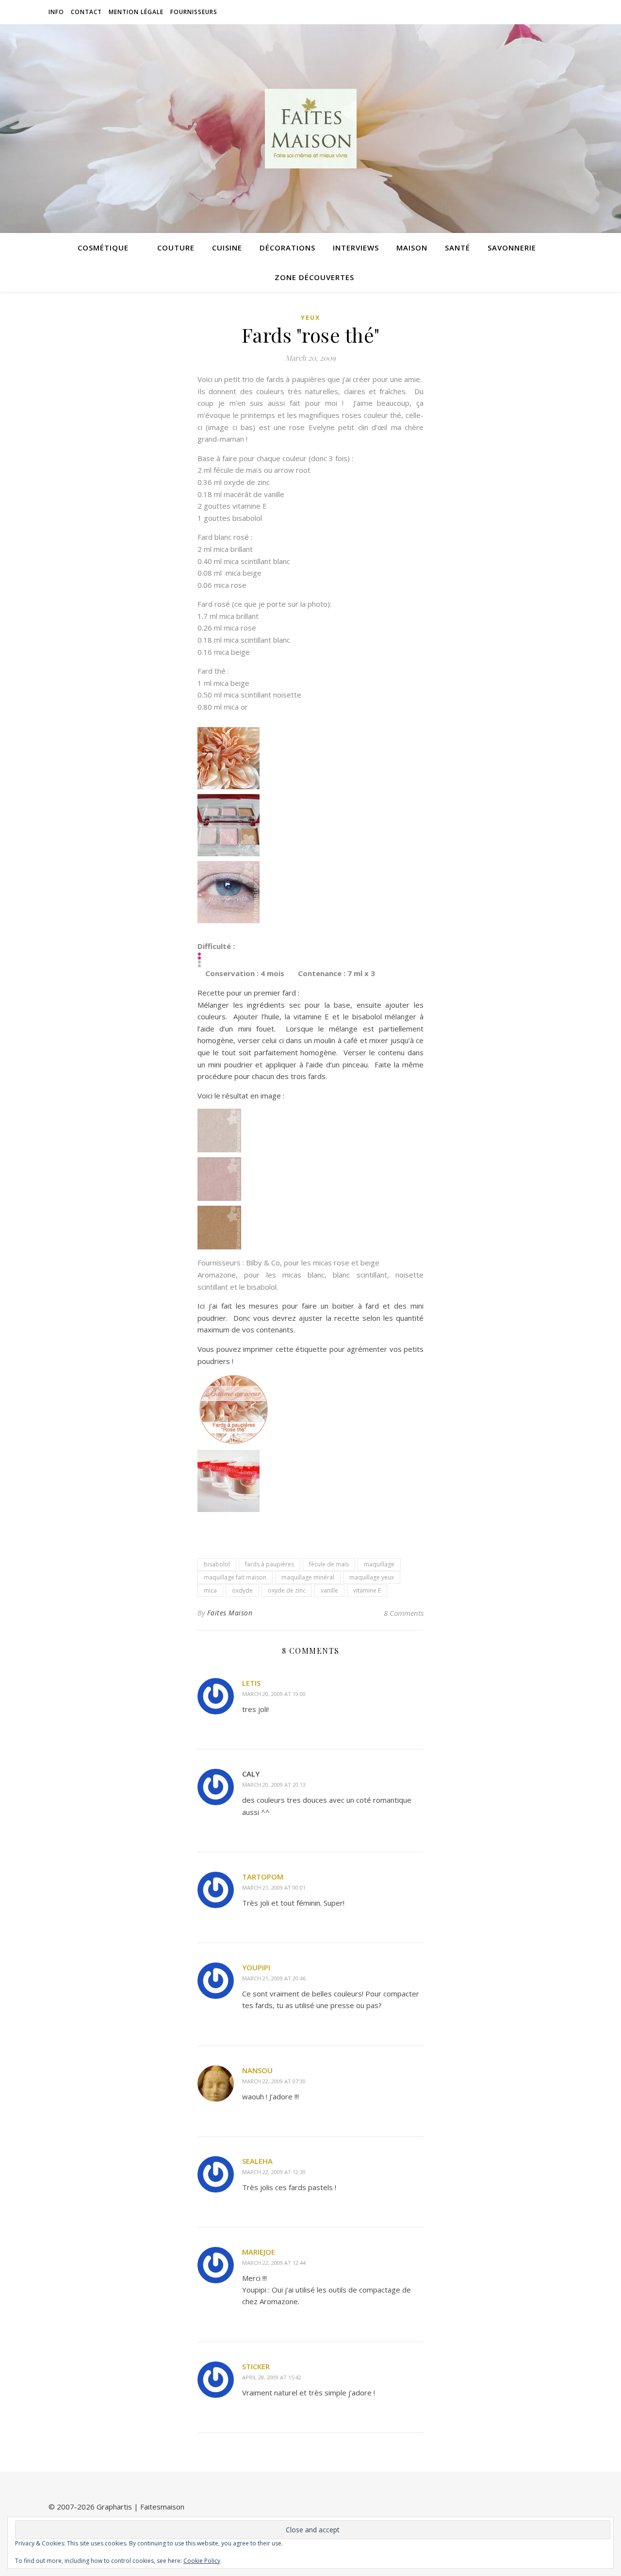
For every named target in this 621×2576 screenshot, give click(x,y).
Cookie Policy (202, 2561)
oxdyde (242, 1590)
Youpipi (256, 1967)
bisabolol (217, 1564)
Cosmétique (103, 248)
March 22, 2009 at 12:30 (274, 2172)
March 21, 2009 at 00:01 (274, 1887)
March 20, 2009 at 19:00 (274, 1694)
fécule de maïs (329, 1564)
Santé (458, 248)
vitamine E (367, 1590)
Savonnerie (512, 248)
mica (210, 1590)
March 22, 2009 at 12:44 (274, 2263)
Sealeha (257, 2161)
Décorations (287, 248)
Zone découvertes (314, 277)
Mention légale (136, 12)
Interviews (356, 248)
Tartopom (263, 1877)
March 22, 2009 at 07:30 (274, 2081)
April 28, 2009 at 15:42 (272, 2377)
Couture (176, 248)
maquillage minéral (308, 1577)
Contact (86, 12)
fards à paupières (270, 1564)
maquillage (379, 1564)
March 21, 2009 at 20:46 (274, 1978)
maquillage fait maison (235, 1577)
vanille (329, 1590)
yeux (310, 318)
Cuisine (227, 248)
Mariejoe (259, 2252)
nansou (257, 2070)
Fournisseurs (194, 12)
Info (56, 12)
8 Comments (404, 1613)
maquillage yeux (372, 1577)
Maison (412, 248)
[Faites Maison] (310, 129)
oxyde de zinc (287, 1590)
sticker (256, 2366)
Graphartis (114, 2507)
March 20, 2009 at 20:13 (274, 1785)
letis (251, 1683)
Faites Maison (230, 1613)
